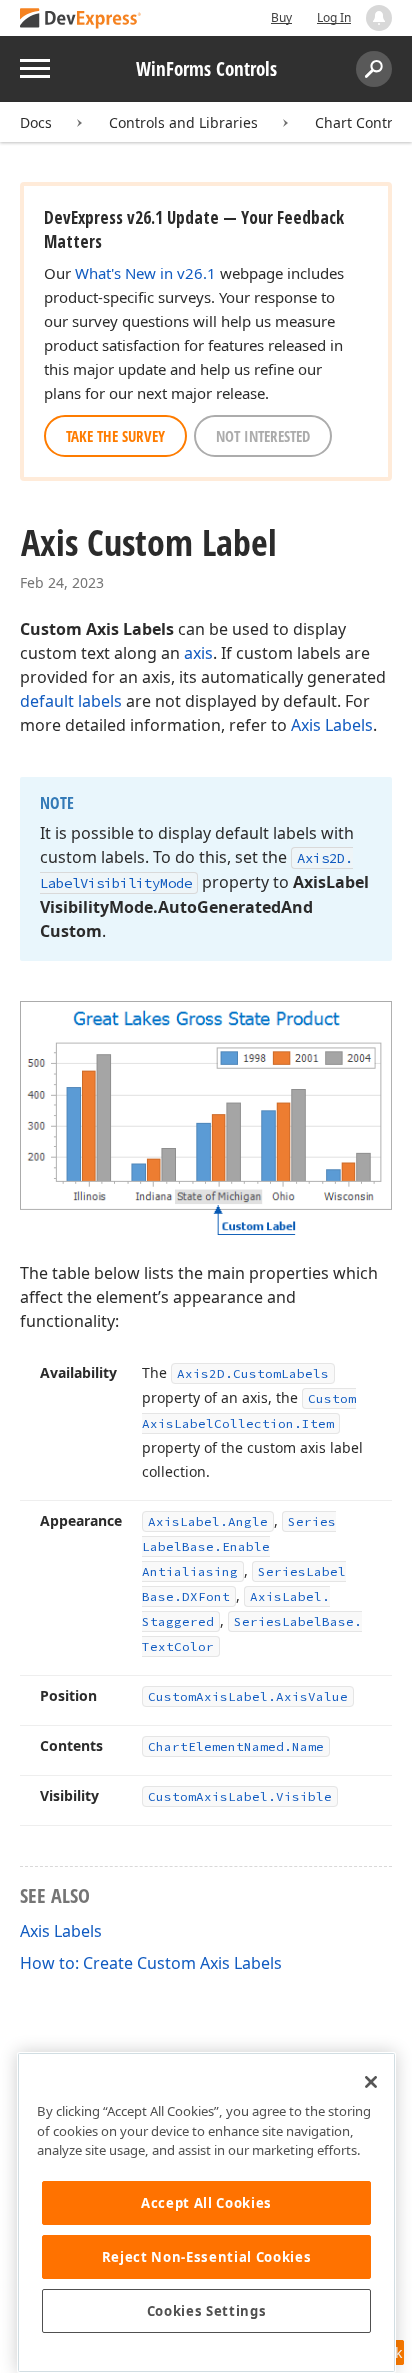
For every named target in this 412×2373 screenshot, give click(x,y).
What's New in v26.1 (145, 273)
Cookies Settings (207, 2311)
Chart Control (360, 122)
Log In (334, 17)
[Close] (371, 2082)
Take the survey (115, 436)
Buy (281, 17)
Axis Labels (332, 725)
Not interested (263, 436)
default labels (71, 701)
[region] (206, 2212)
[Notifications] (379, 18)
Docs (36, 122)
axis (198, 653)
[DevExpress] (81, 19)
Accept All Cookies (206, 2203)
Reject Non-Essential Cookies (206, 2257)
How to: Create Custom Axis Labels (151, 1963)
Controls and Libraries (183, 122)
